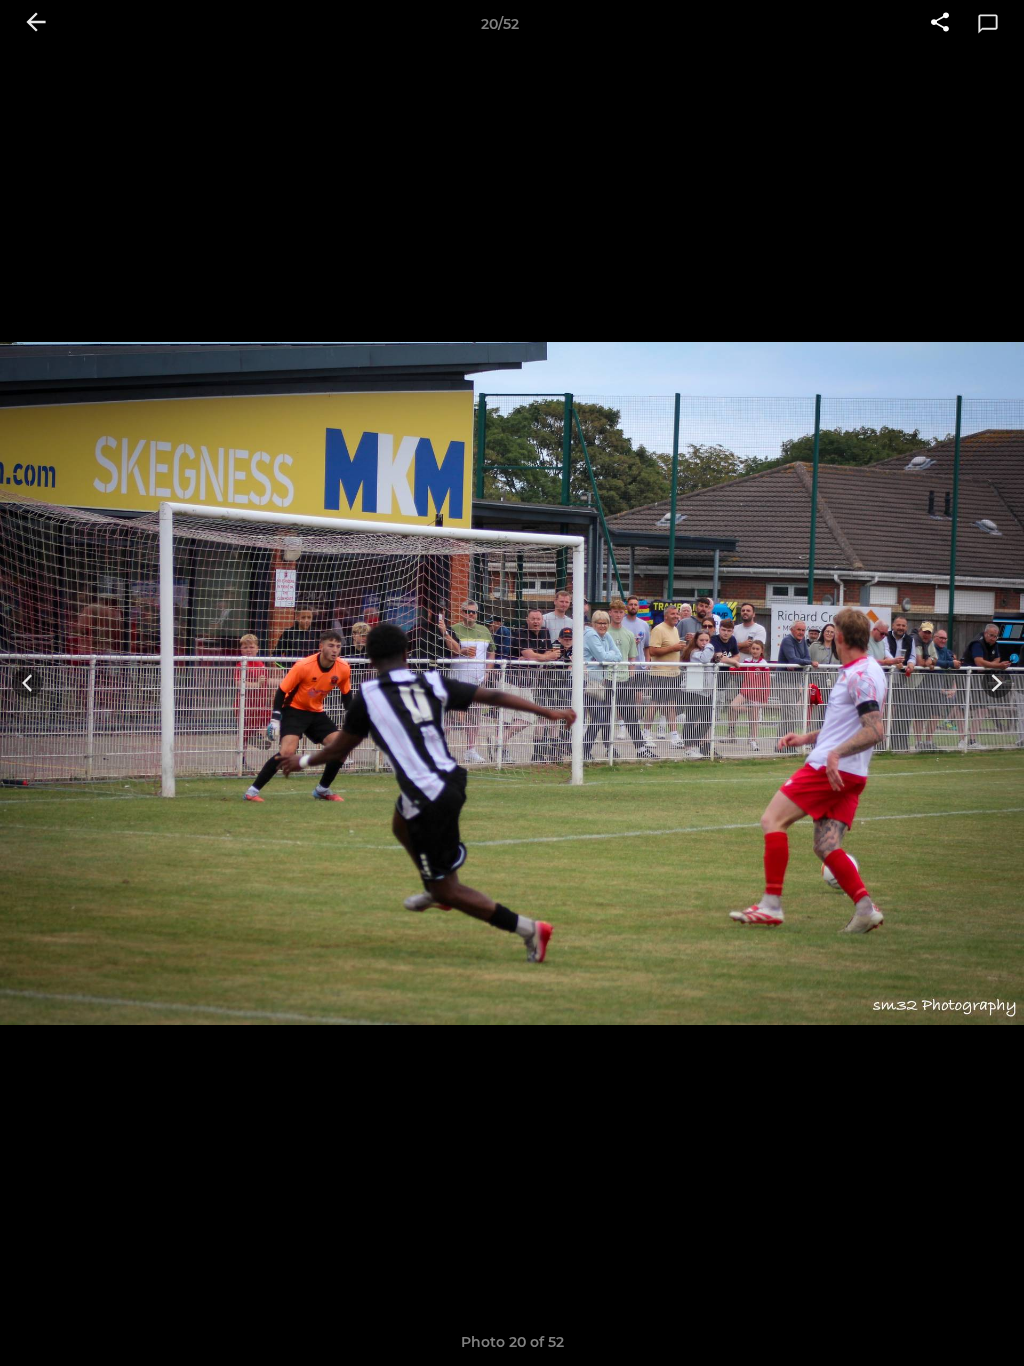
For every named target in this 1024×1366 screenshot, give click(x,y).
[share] (940, 24)
